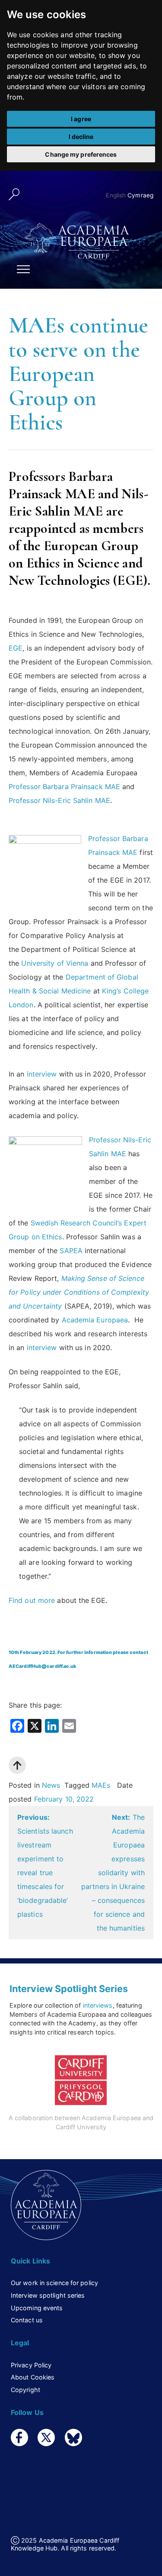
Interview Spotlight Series (69, 1989)
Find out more (32, 1600)
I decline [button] (81, 137)
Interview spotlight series (48, 2295)
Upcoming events (37, 2308)
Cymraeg (140, 195)
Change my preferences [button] (81, 154)
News (51, 1785)
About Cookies (33, 2377)
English (116, 195)
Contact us (27, 2320)
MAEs (101, 1785)
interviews (98, 2005)
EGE (16, 648)
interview (42, 1074)
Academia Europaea (95, 1320)
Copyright (25, 2390)
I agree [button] (81, 119)
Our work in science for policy (54, 2283)
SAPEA (71, 1251)
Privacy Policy (31, 2365)
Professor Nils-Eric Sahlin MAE (59, 800)
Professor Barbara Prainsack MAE (64, 787)
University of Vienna (55, 963)
